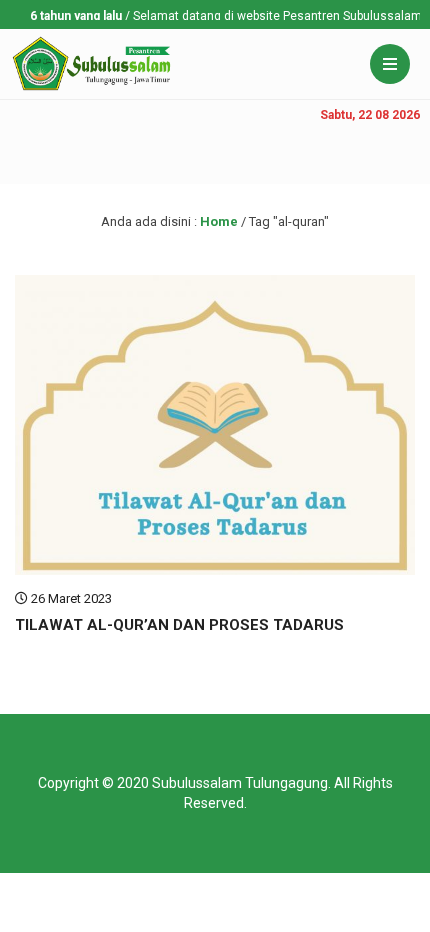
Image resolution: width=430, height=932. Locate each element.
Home (219, 221)
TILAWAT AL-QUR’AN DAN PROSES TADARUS (179, 625)
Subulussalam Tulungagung (240, 783)
